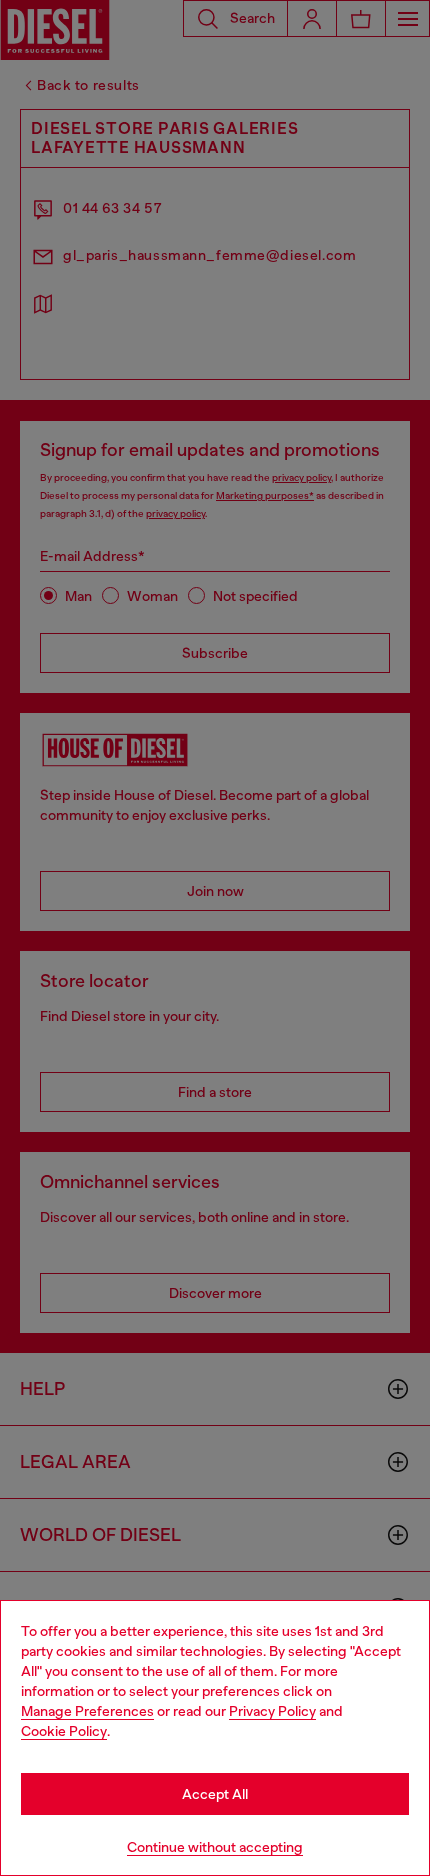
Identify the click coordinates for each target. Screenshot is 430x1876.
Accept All (215, 1794)
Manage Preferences (87, 1711)
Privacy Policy (272, 1711)
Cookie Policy (64, 1731)
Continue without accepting (215, 1847)
